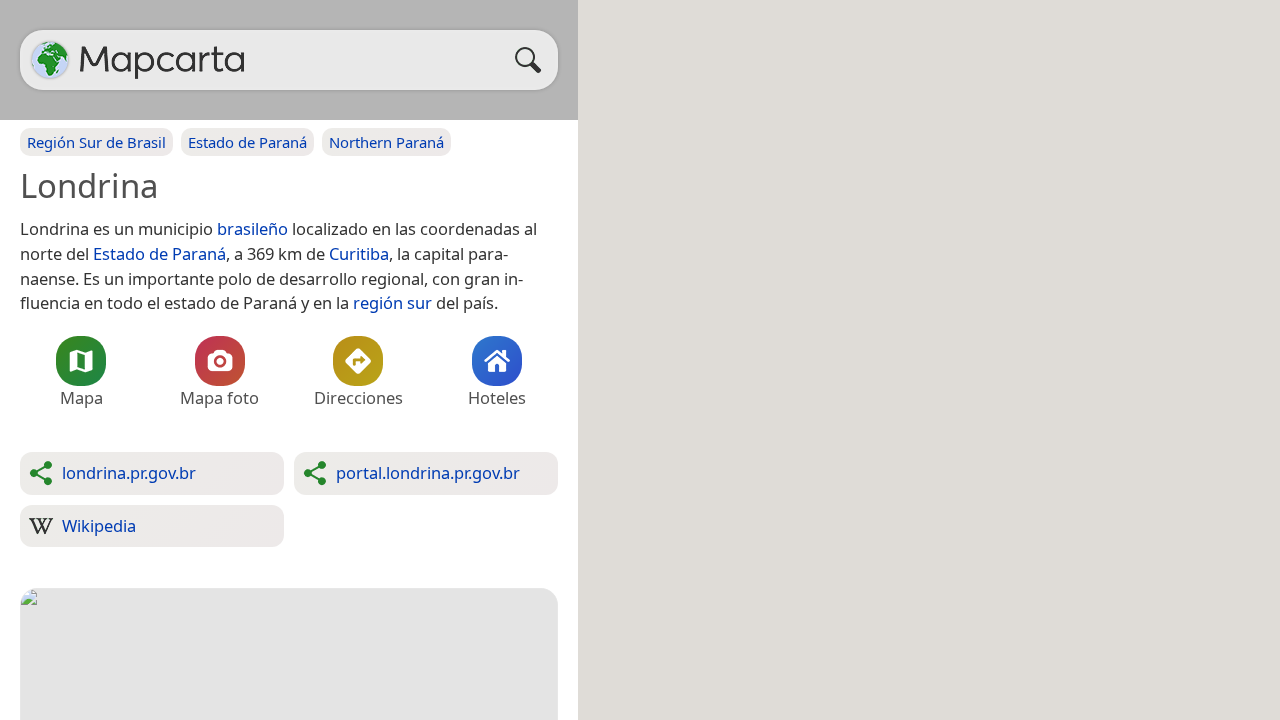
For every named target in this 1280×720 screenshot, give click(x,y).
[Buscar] (533, 60)
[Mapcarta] (50, 60)
